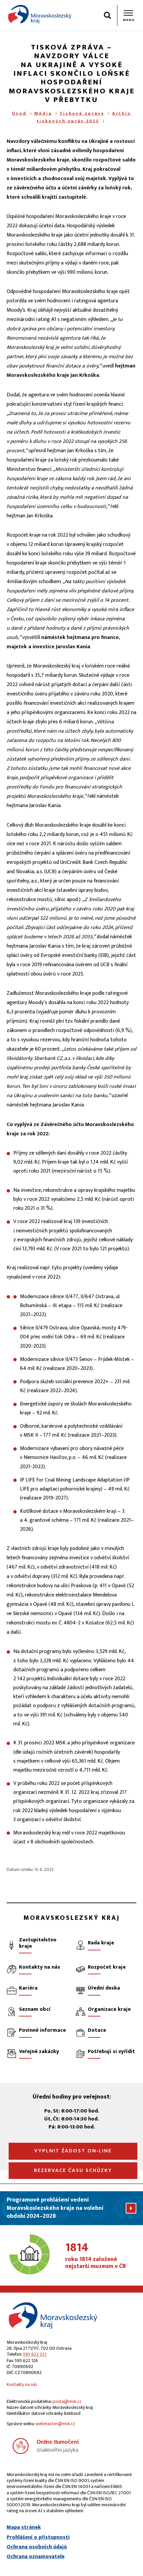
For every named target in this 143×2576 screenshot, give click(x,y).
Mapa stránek (24, 2527)
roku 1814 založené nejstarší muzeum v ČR (96, 2256)
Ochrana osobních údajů (37, 2547)
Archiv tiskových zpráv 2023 (84, 117)
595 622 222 (35, 2354)
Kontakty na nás (22, 2384)
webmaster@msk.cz (55, 2424)
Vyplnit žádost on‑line (73, 2151)
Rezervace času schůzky (73, 2170)
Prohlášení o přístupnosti (38, 2537)
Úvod (19, 113)
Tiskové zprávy (82, 113)
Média (43, 113)
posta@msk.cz (67, 2401)
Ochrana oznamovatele (36, 2557)
